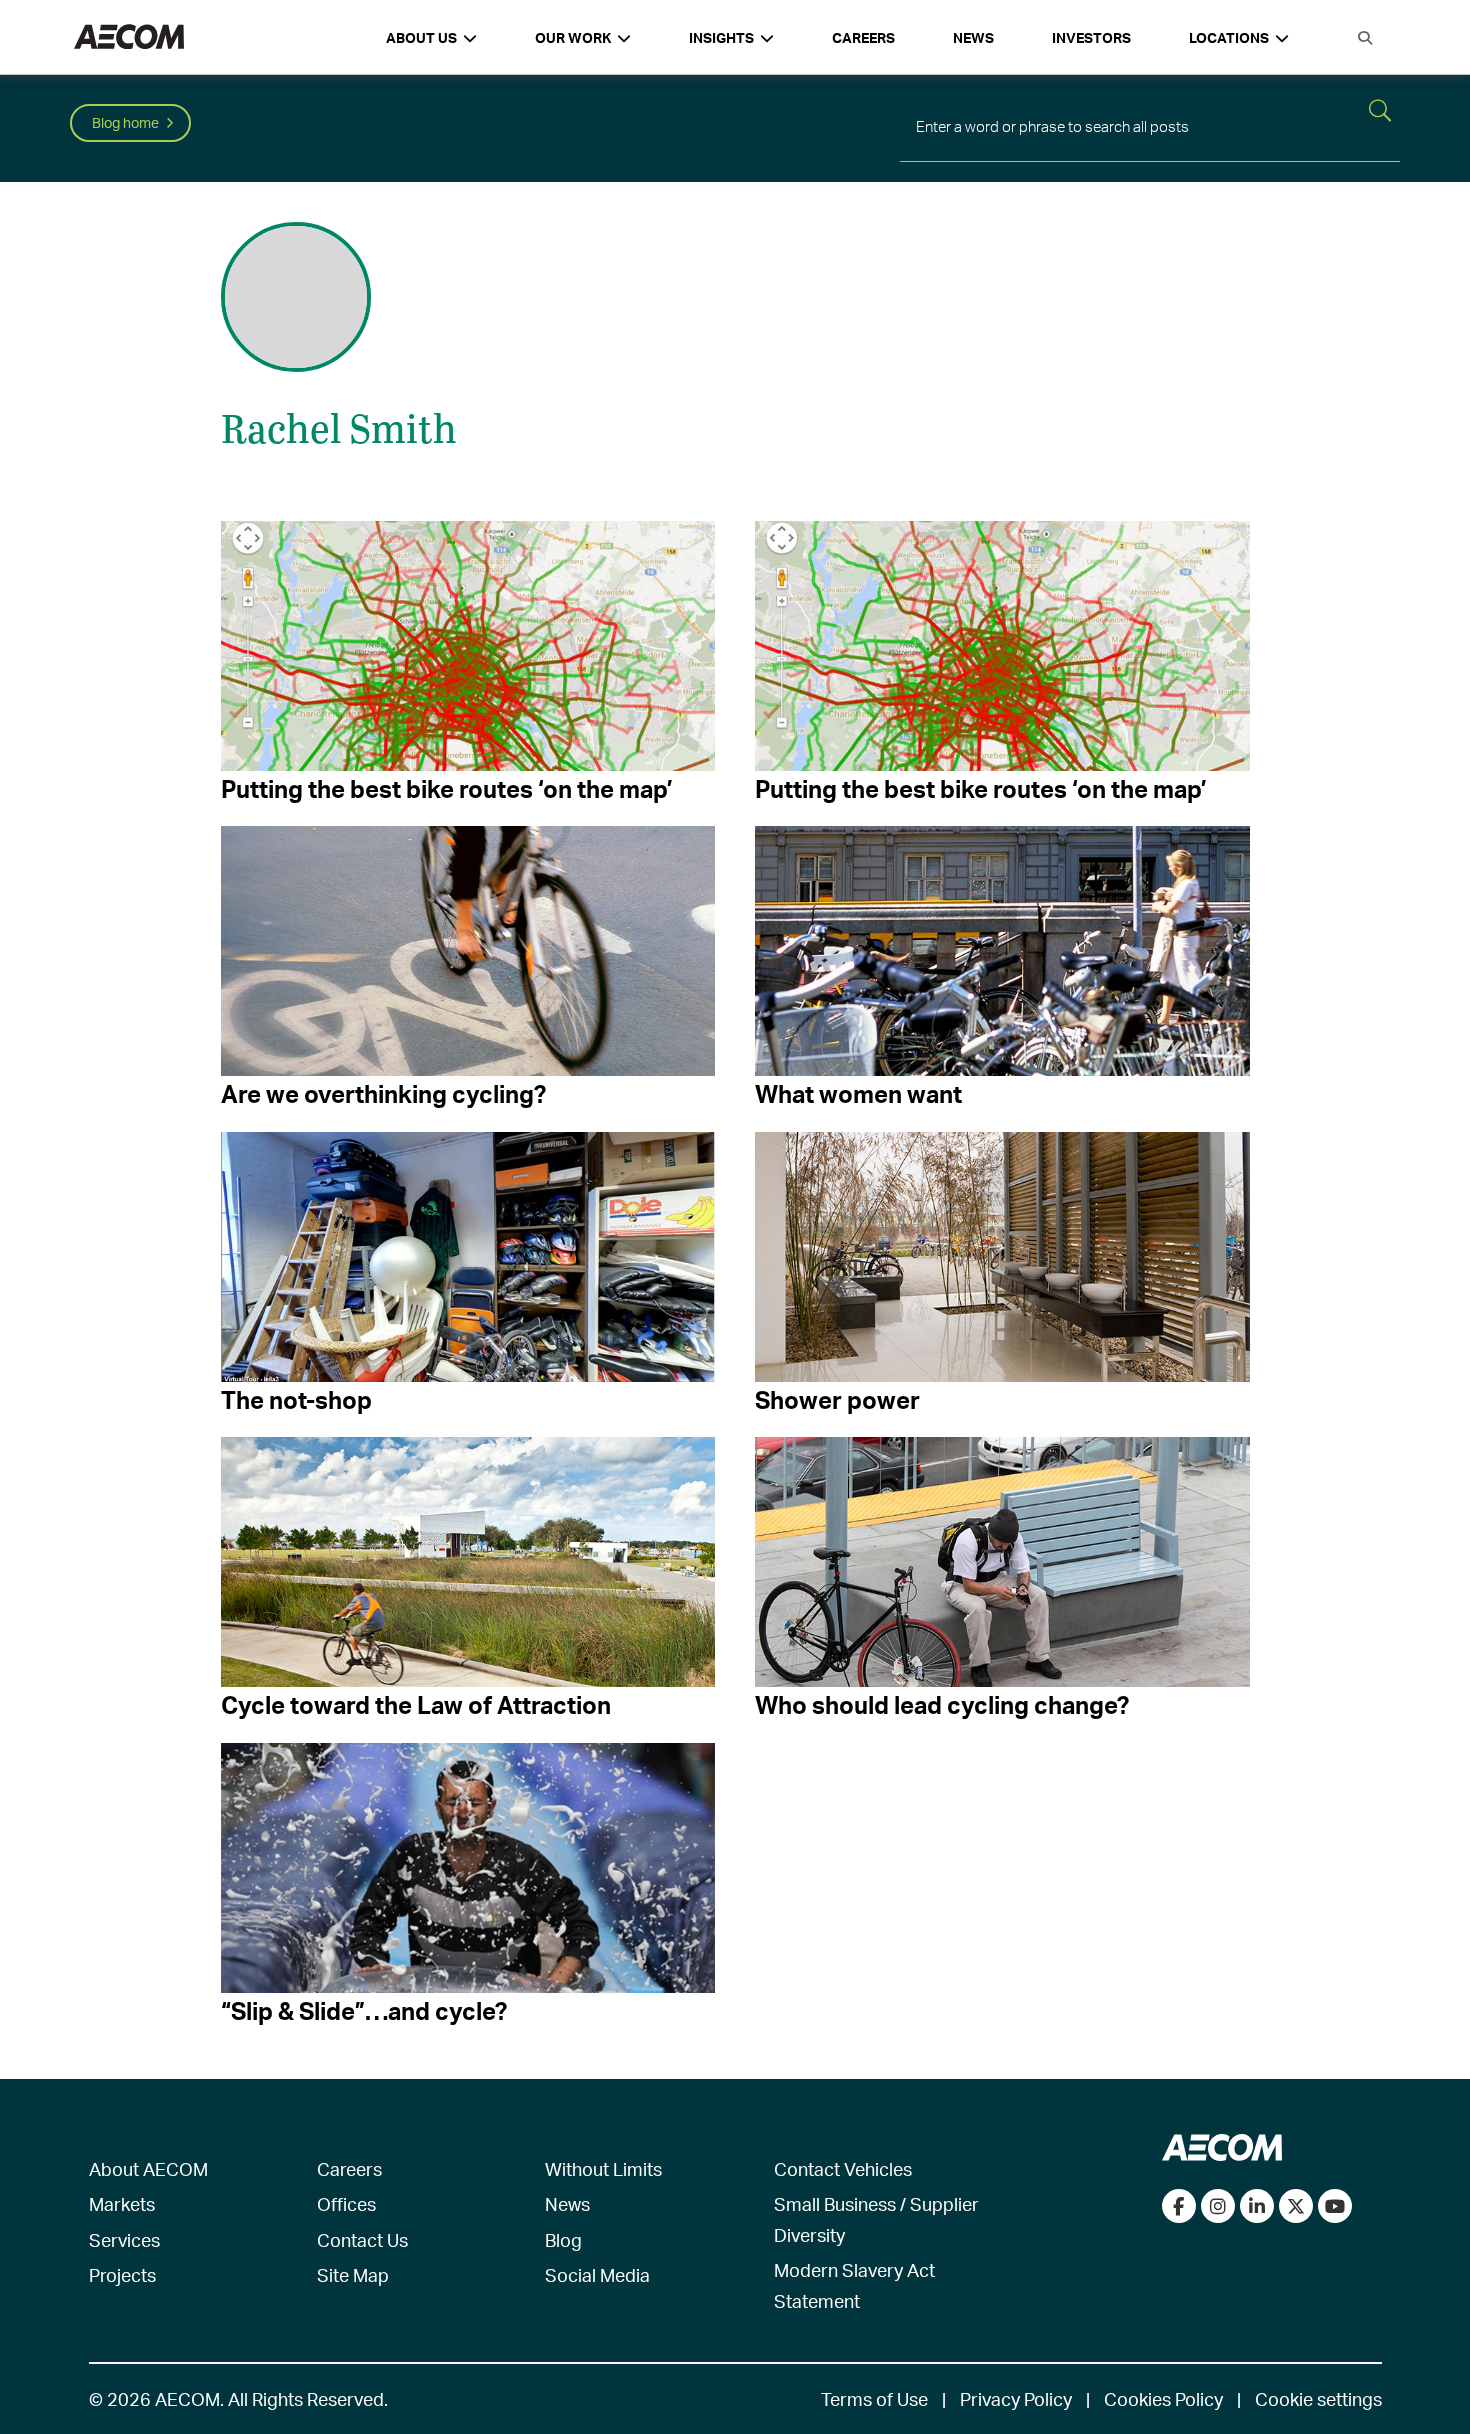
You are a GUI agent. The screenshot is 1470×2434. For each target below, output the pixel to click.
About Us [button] (421, 37)
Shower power (837, 1399)
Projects (122, 2274)
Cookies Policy (1163, 2398)
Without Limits (603, 2168)
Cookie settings (1318, 2398)
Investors (1091, 37)
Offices (346, 2203)
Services (124, 2239)
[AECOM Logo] (129, 37)
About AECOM (148, 2168)
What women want (858, 1093)
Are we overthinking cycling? (383, 1093)
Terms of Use (874, 2398)
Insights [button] (721, 37)
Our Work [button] (573, 37)
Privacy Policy (1016, 2398)
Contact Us (362, 2239)
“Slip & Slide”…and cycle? (364, 2010)
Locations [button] (1229, 37)
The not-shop (296, 1399)
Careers (863, 37)
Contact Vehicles (843, 2168)
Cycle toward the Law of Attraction (416, 1704)
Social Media (597, 2274)
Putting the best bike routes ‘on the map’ (447, 788)
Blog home (125, 122)
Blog (563, 2239)
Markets (122, 2203)
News (973, 37)
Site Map (353, 2274)
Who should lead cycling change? (942, 1704)
